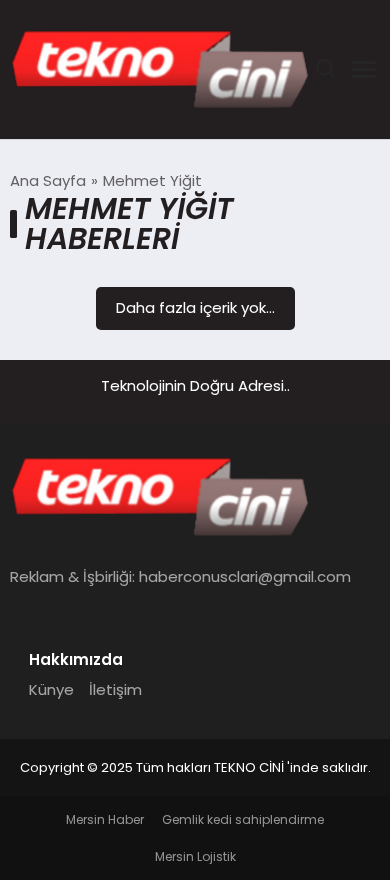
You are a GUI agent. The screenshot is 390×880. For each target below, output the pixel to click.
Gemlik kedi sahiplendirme (243, 819)
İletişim (115, 689)
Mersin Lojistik (195, 856)
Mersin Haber (105, 819)
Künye (51, 689)
